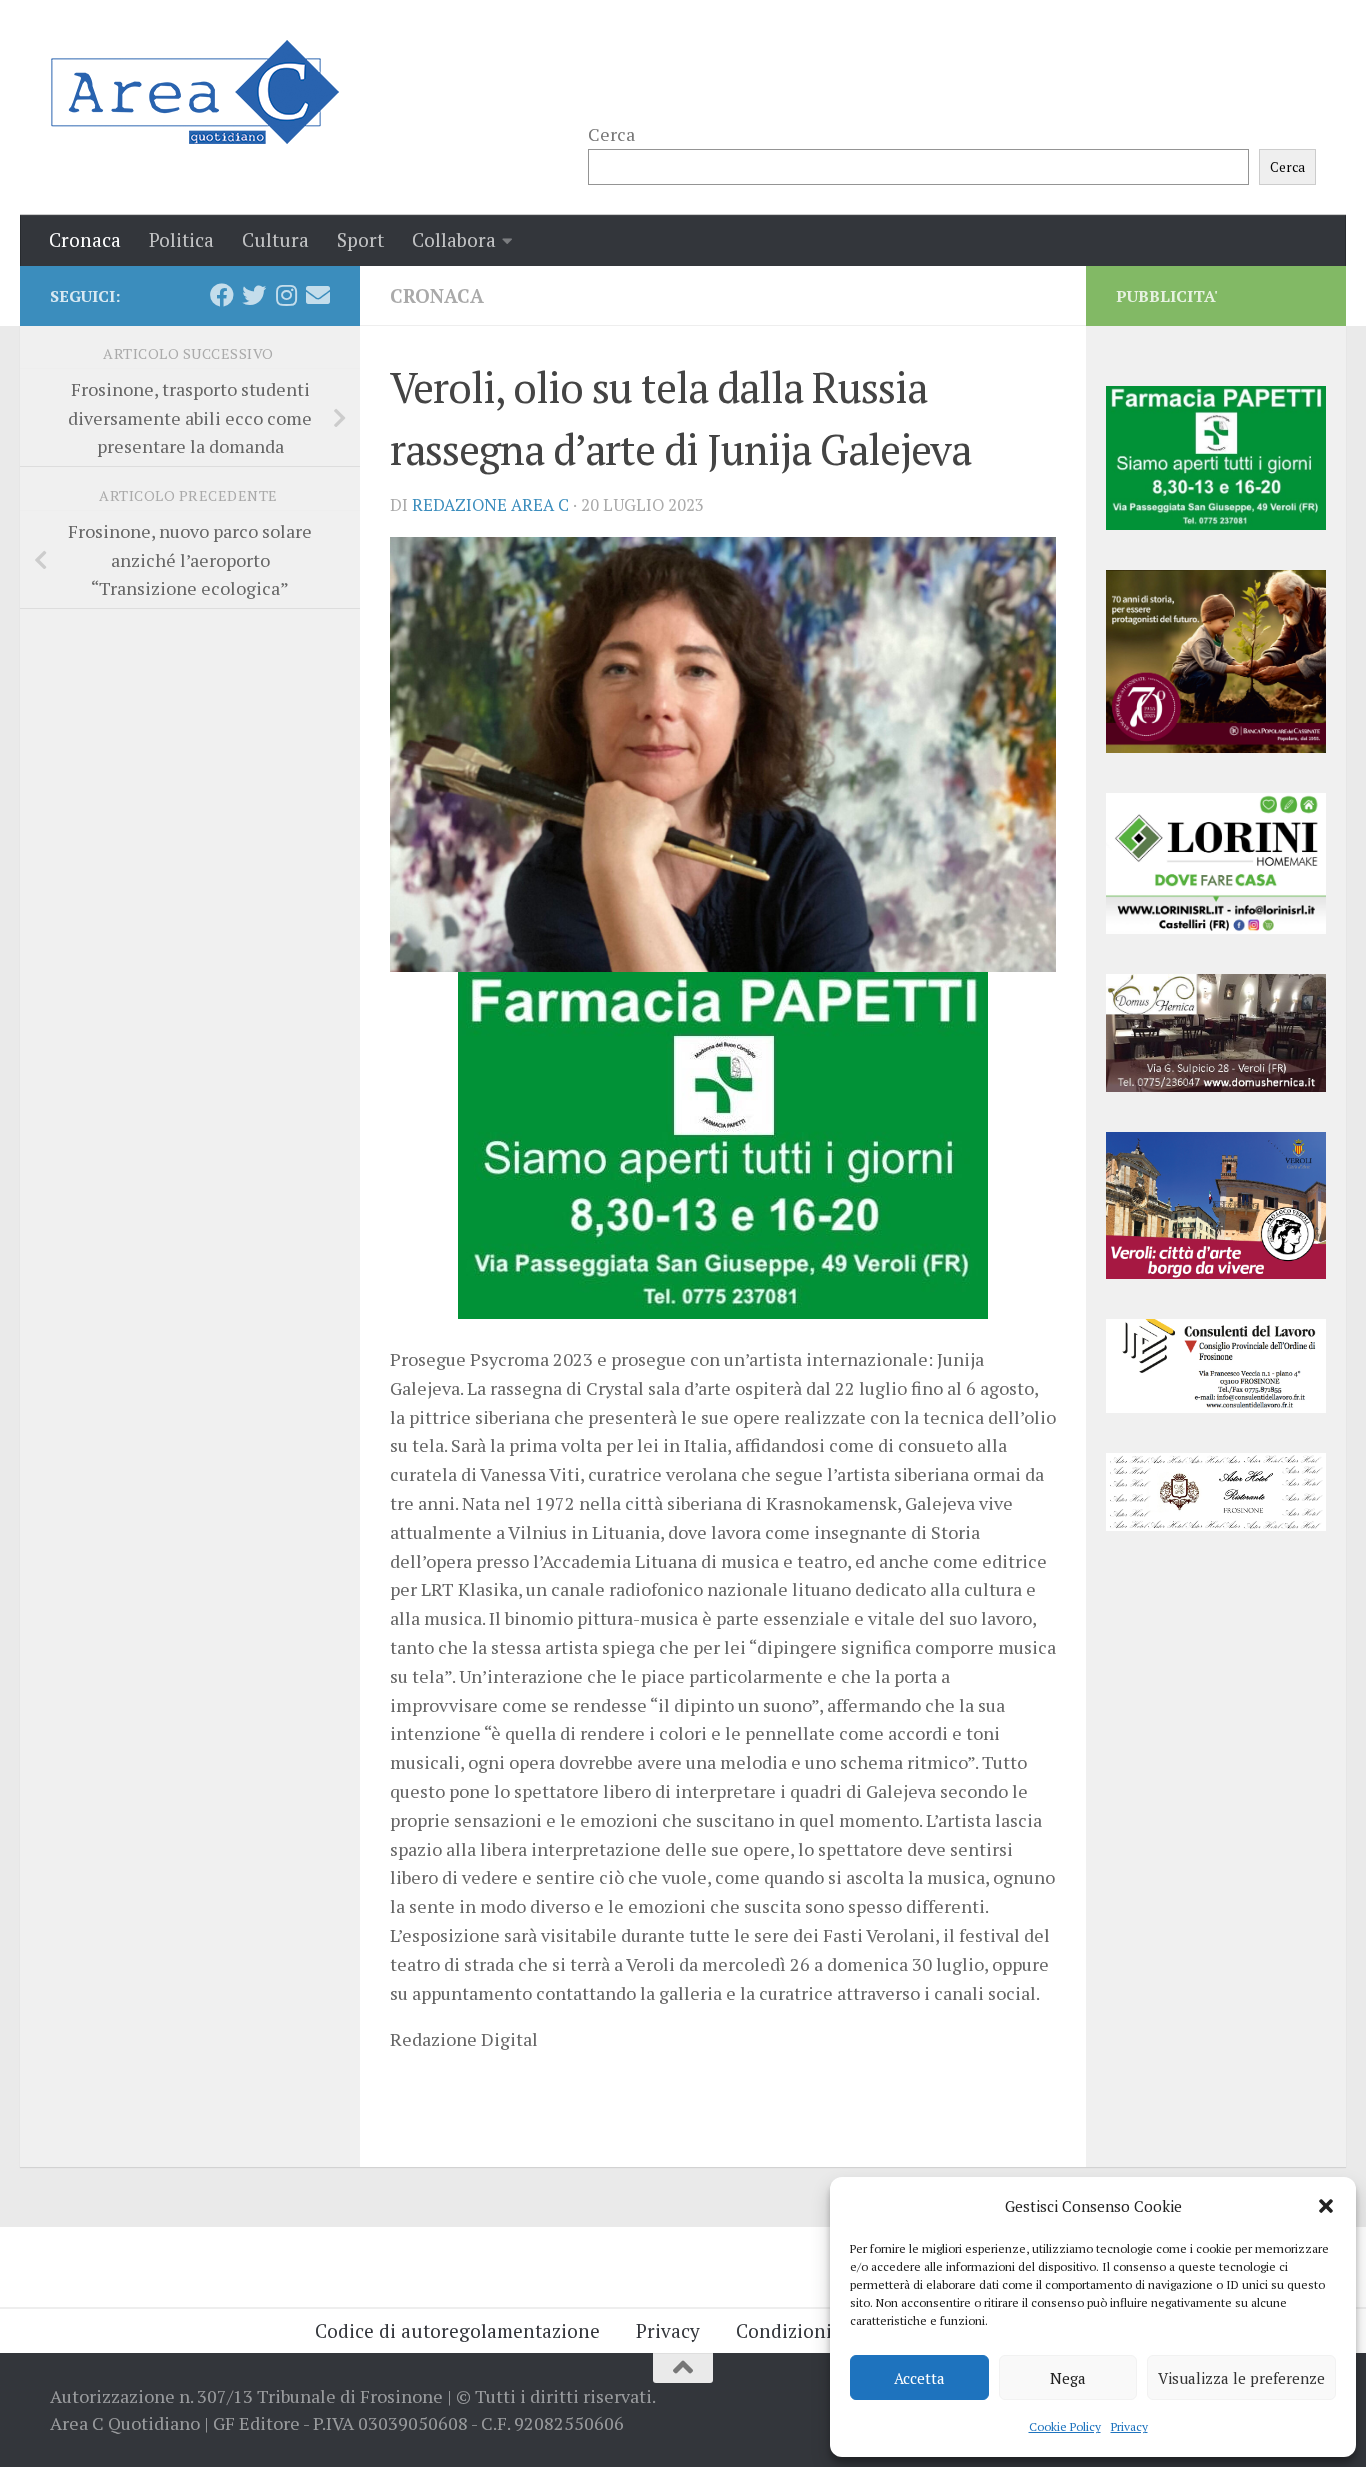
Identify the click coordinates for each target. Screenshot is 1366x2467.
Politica (181, 239)
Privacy (1129, 2426)
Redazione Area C (490, 505)
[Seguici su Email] (318, 295)
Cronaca (85, 239)
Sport (360, 239)
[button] (1326, 2206)
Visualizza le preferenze (1241, 2378)
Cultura (275, 239)
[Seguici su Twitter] (254, 295)
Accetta (919, 2378)
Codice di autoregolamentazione (457, 2330)
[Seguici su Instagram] (286, 295)
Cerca (611, 134)
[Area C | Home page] (194, 92)
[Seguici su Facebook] (222, 295)
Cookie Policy (1065, 2426)
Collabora (454, 239)
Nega (1068, 2378)
